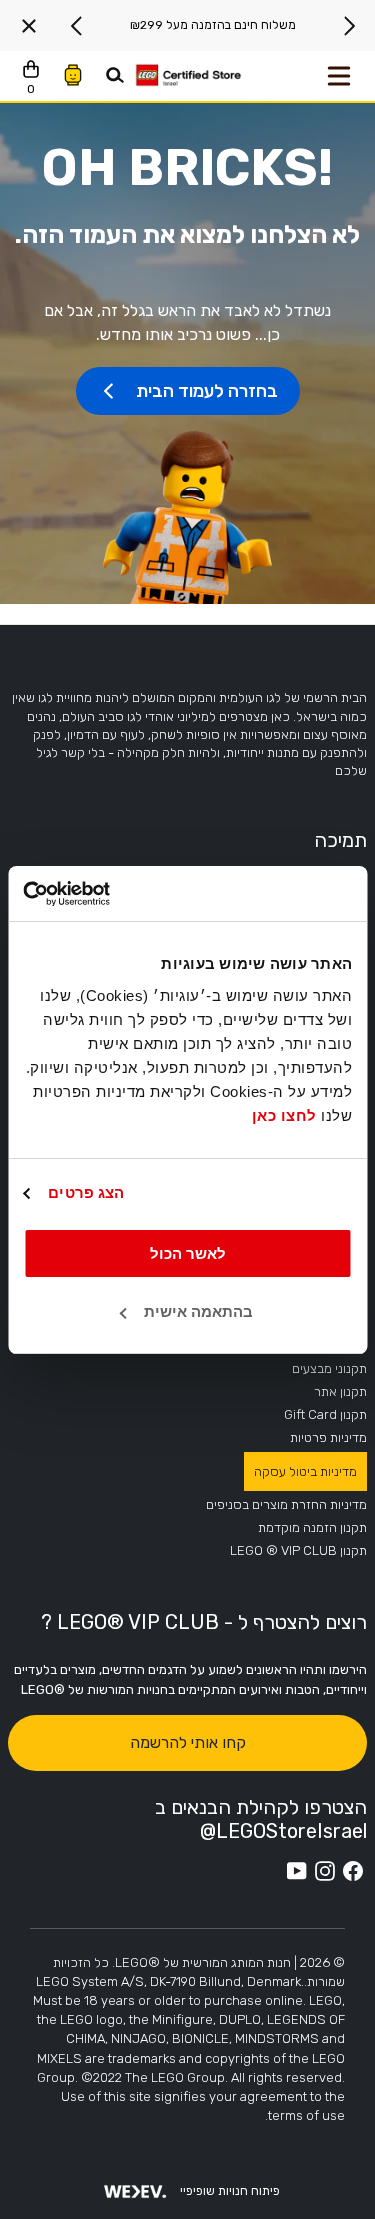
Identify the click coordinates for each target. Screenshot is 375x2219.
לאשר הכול (188, 1253)
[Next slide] (77, 26)
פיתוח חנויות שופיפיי (230, 2191)
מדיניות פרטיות (328, 1437)
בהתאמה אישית (198, 1311)
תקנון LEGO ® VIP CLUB (298, 1550)
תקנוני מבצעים (329, 1368)
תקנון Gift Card (325, 1414)
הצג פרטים (86, 1192)
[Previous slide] (349, 26)
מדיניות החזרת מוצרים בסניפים (286, 1504)
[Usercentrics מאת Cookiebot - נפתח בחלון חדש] (108, 894)
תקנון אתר (340, 1391)
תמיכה (340, 840)
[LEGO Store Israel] (188, 76)
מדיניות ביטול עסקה (305, 1471)
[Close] (29, 26)
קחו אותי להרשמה (188, 1742)
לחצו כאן (284, 1115)
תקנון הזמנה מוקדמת (312, 1527)
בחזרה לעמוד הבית (207, 391)
